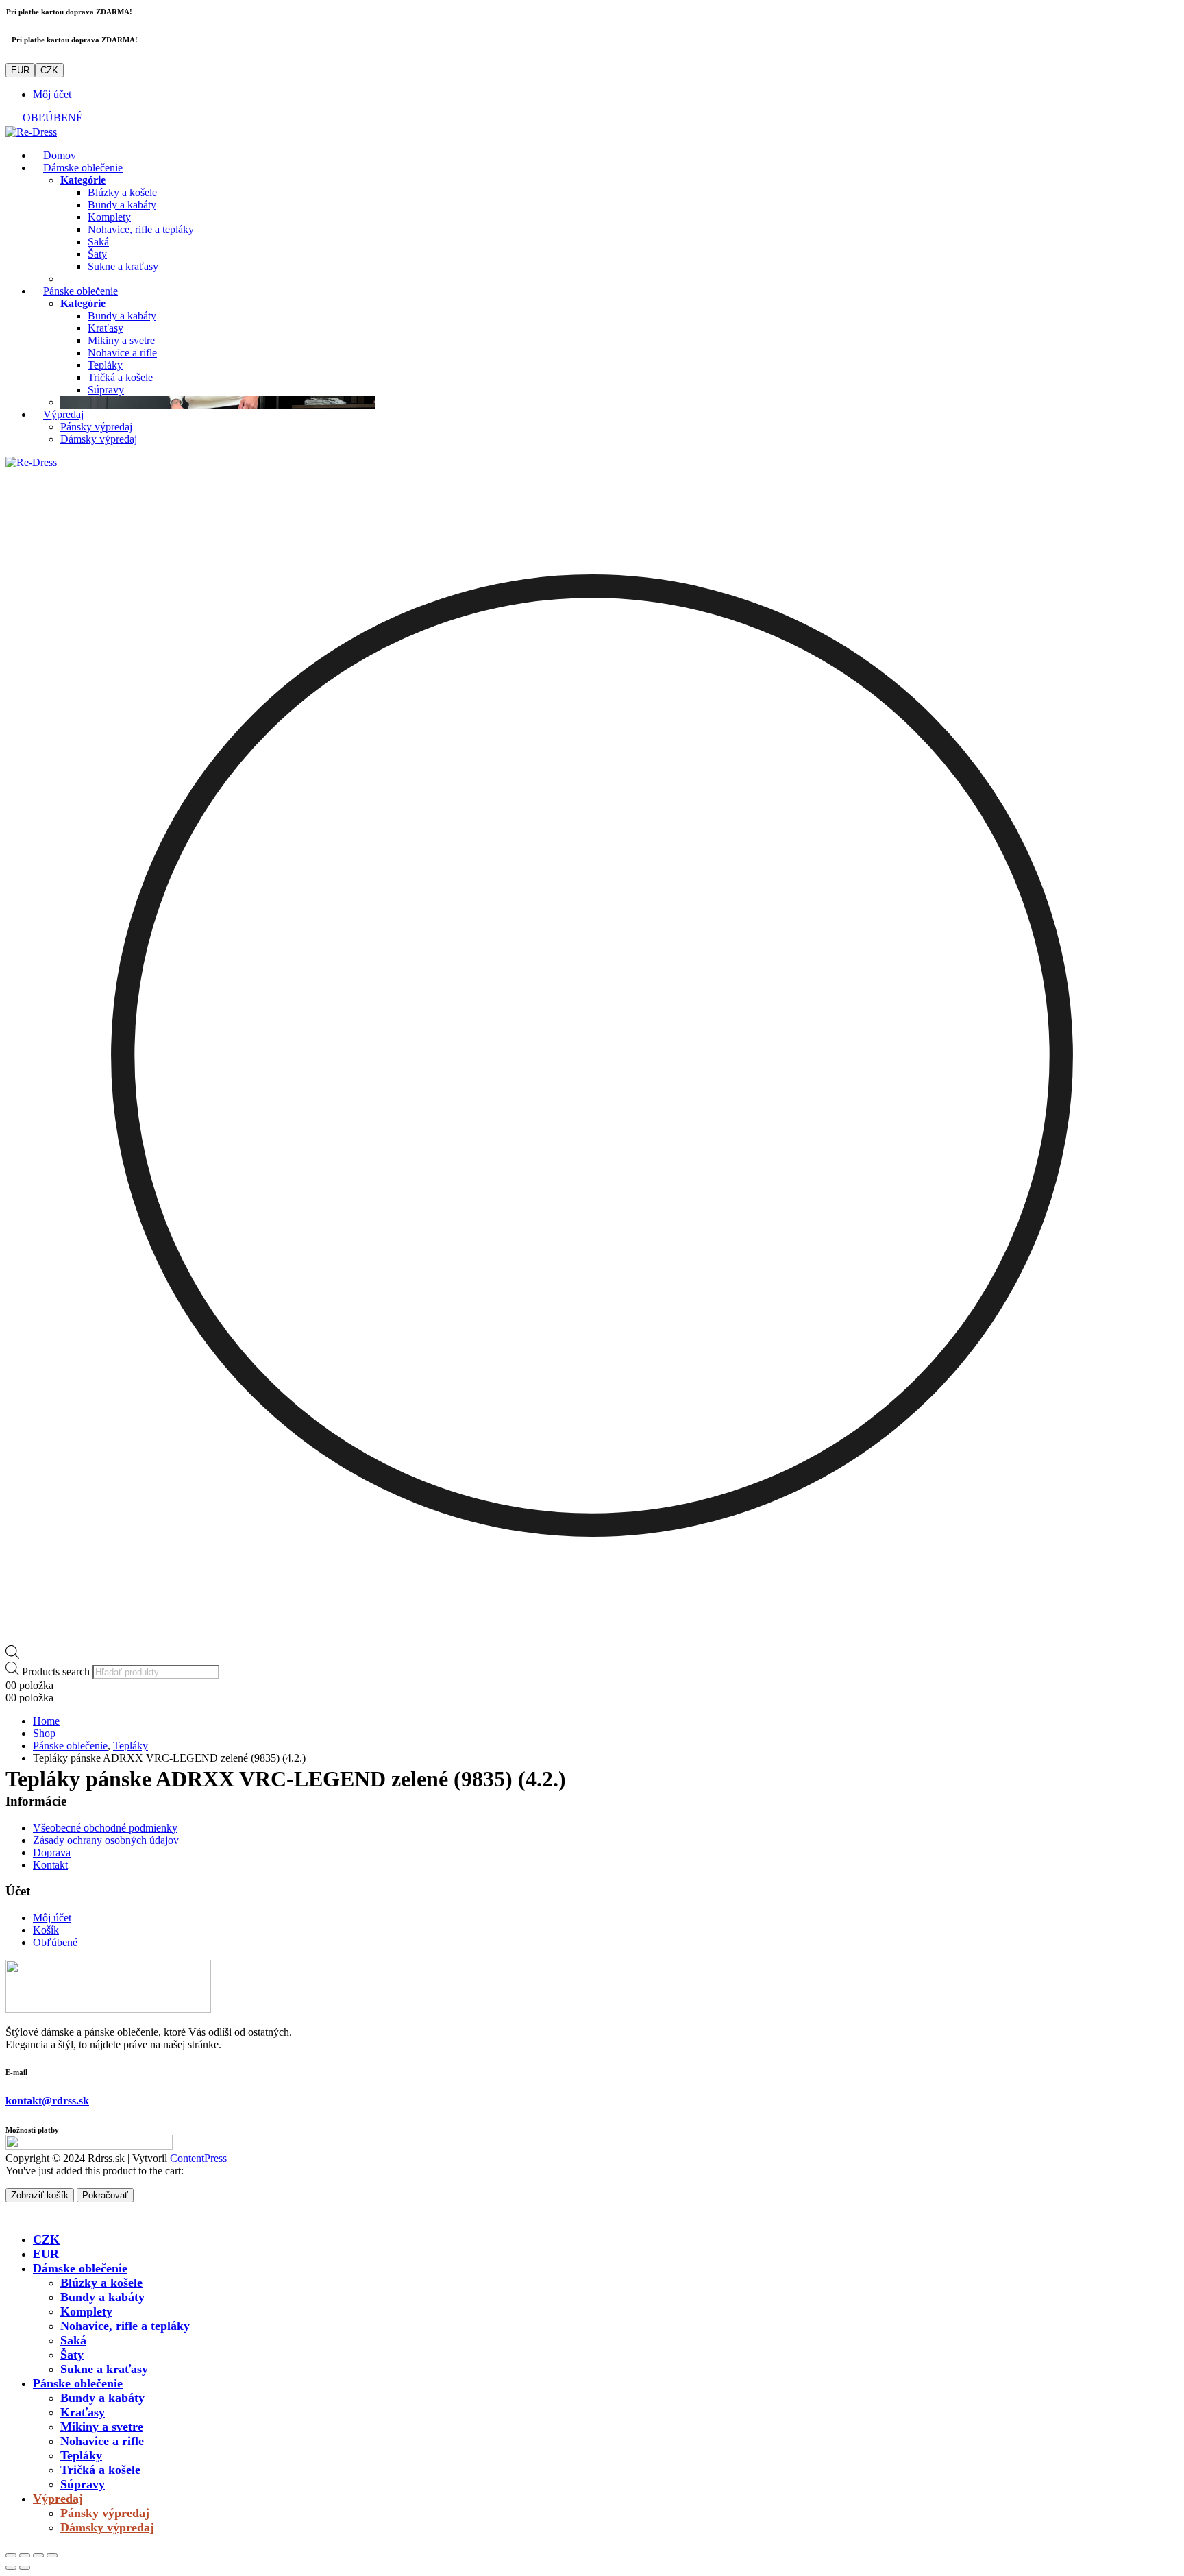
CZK (49, 70)
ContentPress (198, 2158)
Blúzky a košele (122, 192)
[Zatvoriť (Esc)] (52, 2555)
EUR (20, 70)
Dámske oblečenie (83, 168)
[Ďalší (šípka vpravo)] (25, 2568)
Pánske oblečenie (81, 291)
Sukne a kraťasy (123, 266)
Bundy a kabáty (122, 205)
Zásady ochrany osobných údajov (106, 1840)
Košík (46, 1930)
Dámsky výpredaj (99, 439)
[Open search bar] (12, 1655)
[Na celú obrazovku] (25, 2555)
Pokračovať (105, 2195)
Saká (98, 242)
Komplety (109, 217)
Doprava (52, 1852)
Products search (56, 1672)
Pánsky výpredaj (96, 427)
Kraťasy (106, 328)
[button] (14, 2215)
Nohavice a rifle (122, 353)
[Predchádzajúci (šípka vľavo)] (11, 2568)
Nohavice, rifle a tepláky (141, 229)
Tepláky (105, 365)
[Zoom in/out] (11, 2555)
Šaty (97, 254)
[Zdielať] (38, 2555)
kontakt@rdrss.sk (47, 2101)
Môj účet (52, 94)
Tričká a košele (120, 377)
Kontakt (50, 1865)
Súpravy (106, 390)
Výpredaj (63, 414)
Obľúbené (55, 1942)
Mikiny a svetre (121, 340)
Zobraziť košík (40, 2195)
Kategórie (83, 180)
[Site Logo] (31, 132)
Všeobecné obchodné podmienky (105, 1828)
